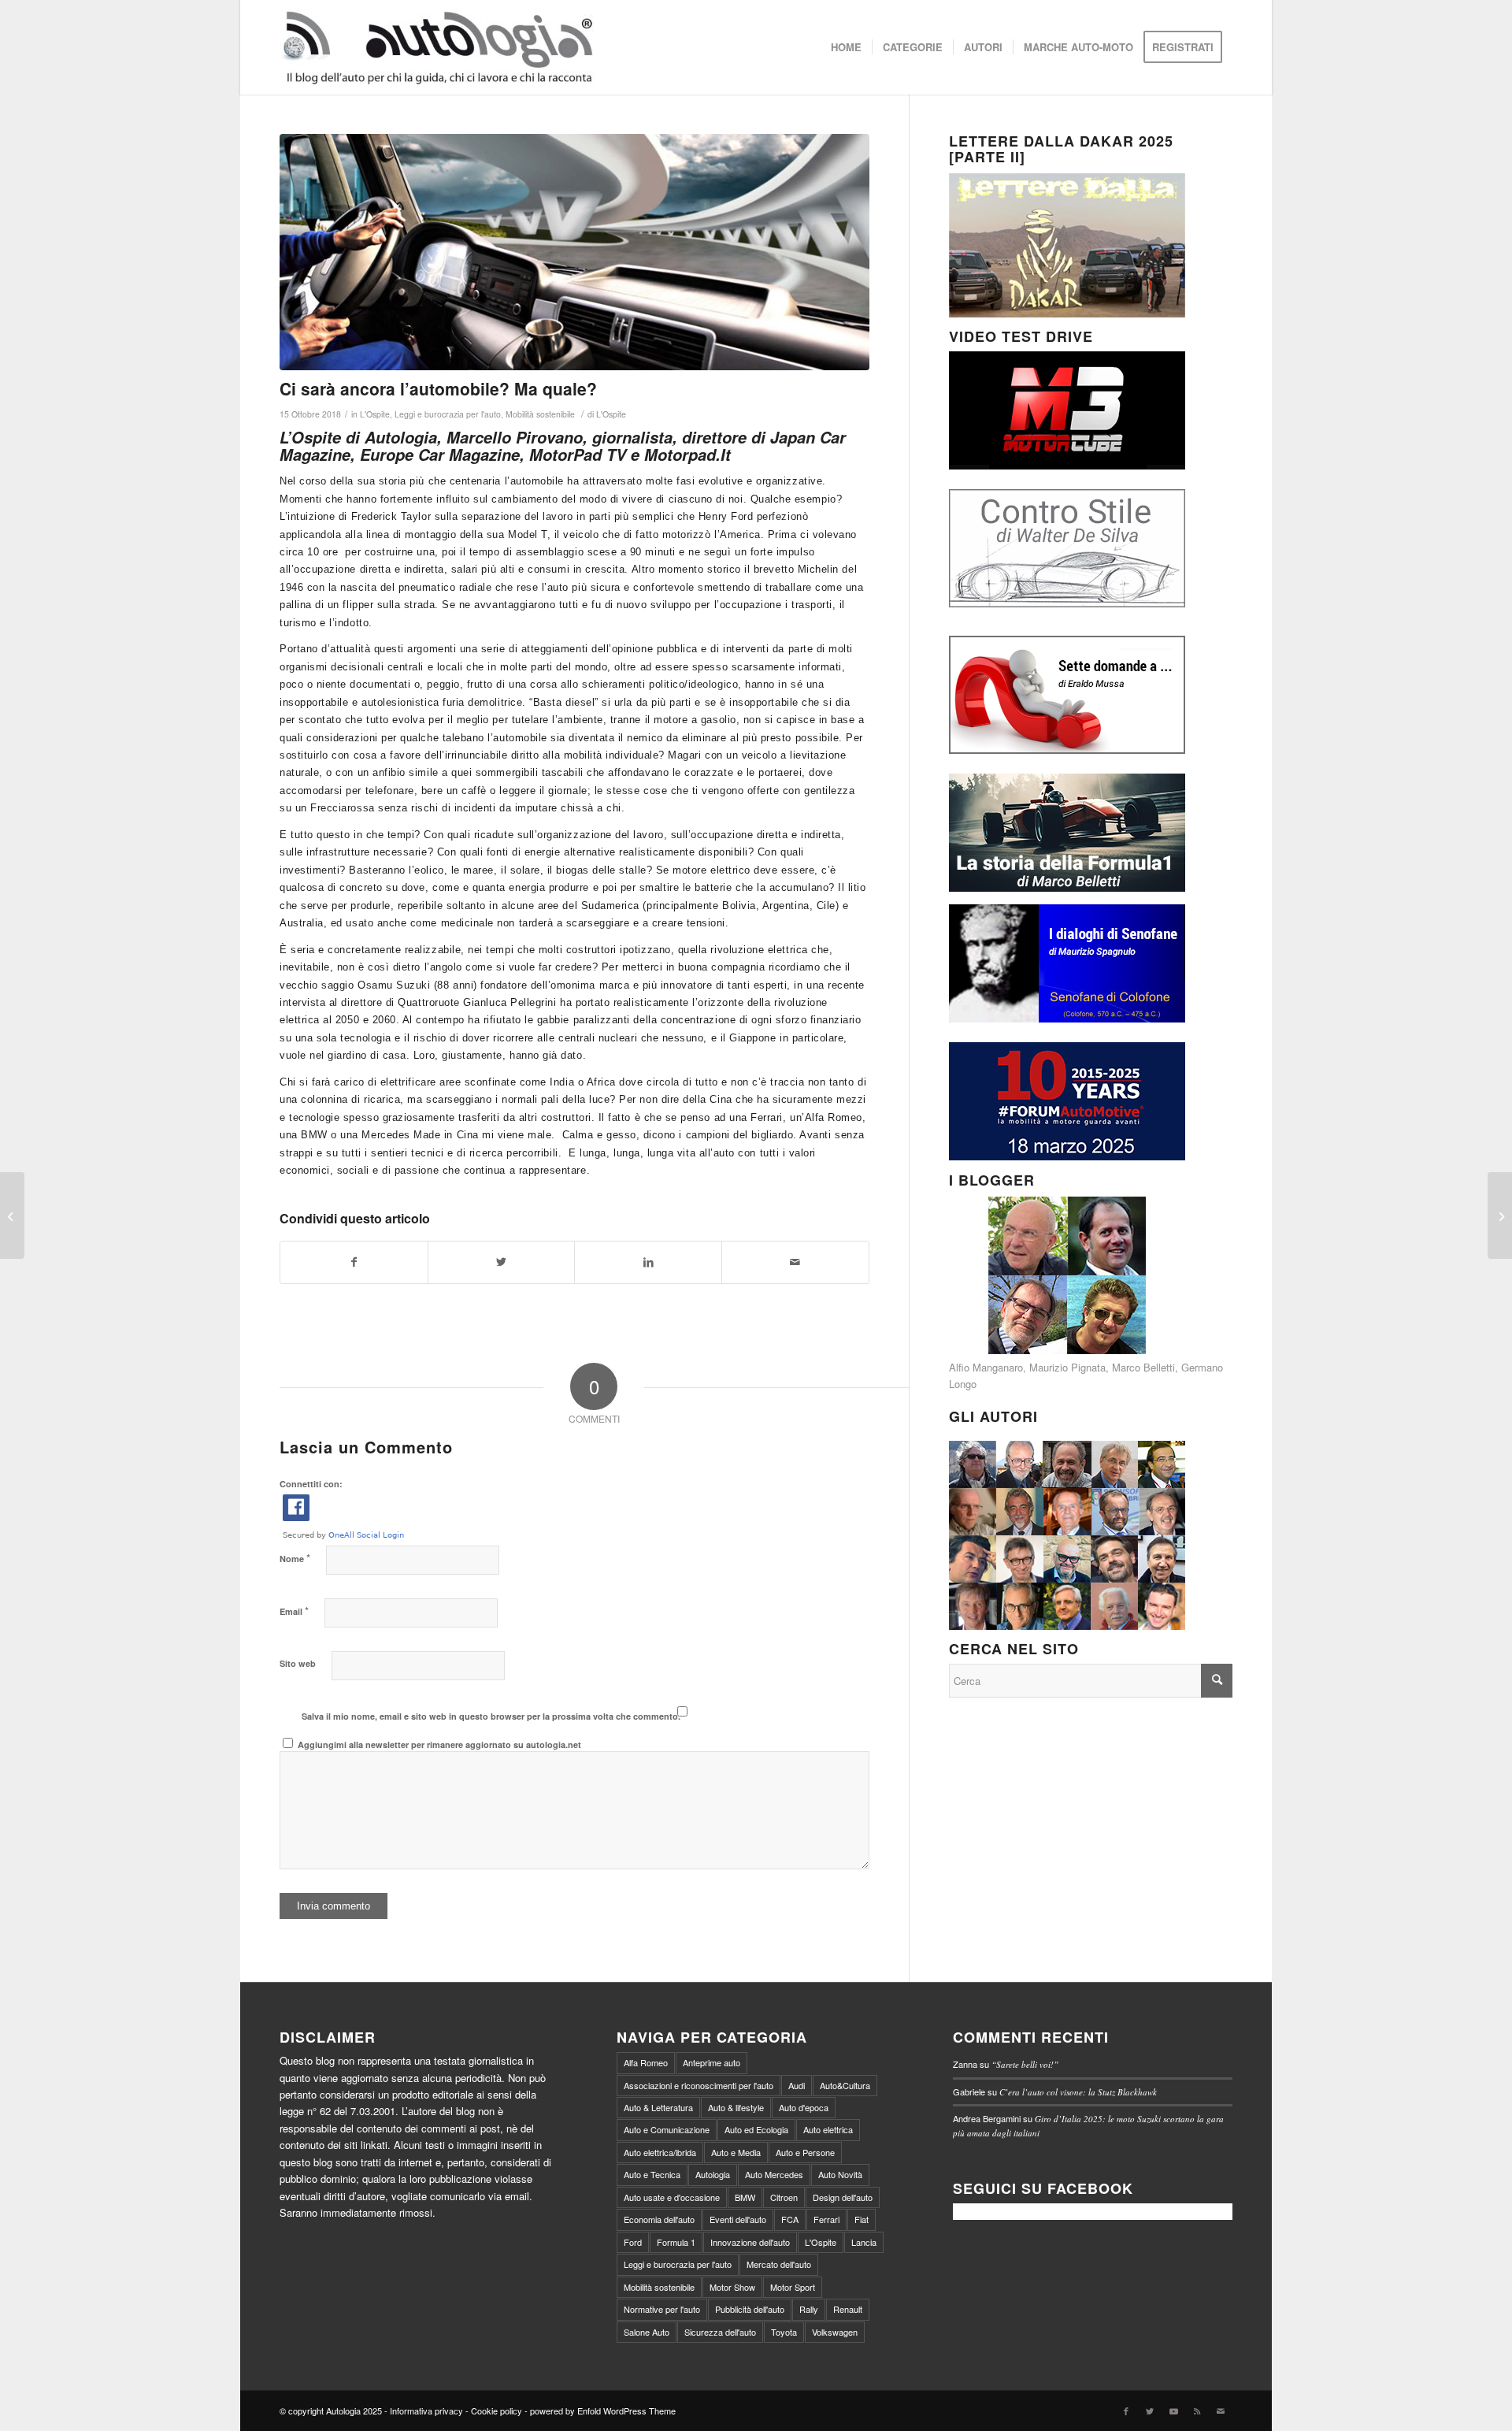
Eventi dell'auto (738, 2219)
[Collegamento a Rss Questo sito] (1197, 2411)
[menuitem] (846, 47)
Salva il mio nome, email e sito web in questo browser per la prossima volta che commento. (491, 1716)
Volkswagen (835, 2332)
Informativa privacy (426, 2411)
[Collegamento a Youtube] (1173, 2411)
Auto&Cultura (845, 2085)
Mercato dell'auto (779, 2264)
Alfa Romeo (646, 2062)
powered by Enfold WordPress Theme (603, 2411)
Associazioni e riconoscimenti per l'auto (699, 2085)
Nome (295, 1558)
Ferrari (826, 2219)
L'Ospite (375, 414)
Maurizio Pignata (1067, 1367)
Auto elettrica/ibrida (660, 2152)
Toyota (784, 2332)
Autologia (713, 2174)
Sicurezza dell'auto (720, 2332)
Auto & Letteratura (658, 2107)
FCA (790, 2219)
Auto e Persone (805, 2152)
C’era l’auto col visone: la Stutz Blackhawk (1078, 2092)
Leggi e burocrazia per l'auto (448, 414)
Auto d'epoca (804, 2107)
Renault (848, 2309)
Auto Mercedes (774, 2174)
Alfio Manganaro (986, 1367)
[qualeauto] (574, 252)
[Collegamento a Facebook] (1126, 2411)
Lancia (864, 2242)
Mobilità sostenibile (540, 414)
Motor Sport (793, 2287)
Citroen (784, 2197)
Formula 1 (676, 2242)
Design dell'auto (843, 2197)
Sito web (298, 1663)
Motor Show (732, 2287)
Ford (633, 2242)
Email (294, 1611)
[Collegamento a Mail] (1221, 2411)
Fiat (862, 2219)
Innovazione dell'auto (750, 2242)
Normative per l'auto (662, 2309)
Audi (797, 2085)
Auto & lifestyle (736, 2107)
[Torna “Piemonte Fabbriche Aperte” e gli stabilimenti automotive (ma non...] (12, 1215)
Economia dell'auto (659, 2219)
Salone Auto (647, 2332)
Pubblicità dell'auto (750, 2309)
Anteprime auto (712, 2062)
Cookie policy (497, 2411)
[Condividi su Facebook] (354, 1262)
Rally (809, 2309)
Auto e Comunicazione (667, 2129)
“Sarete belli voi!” (1025, 2064)
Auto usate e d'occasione (672, 2197)
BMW (745, 2197)
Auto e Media (736, 2152)
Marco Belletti (1143, 1367)
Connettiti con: (311, 1484)
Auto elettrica (828, 2129)
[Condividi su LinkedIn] (648, 1262)
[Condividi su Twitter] (502, 1262)
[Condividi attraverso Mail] (795, 1262)
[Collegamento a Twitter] (1150, 2411)
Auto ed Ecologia (756, 2129)
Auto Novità (840, 2174)
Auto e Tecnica (652, 2174)
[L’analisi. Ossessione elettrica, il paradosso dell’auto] (1500, 1215)
